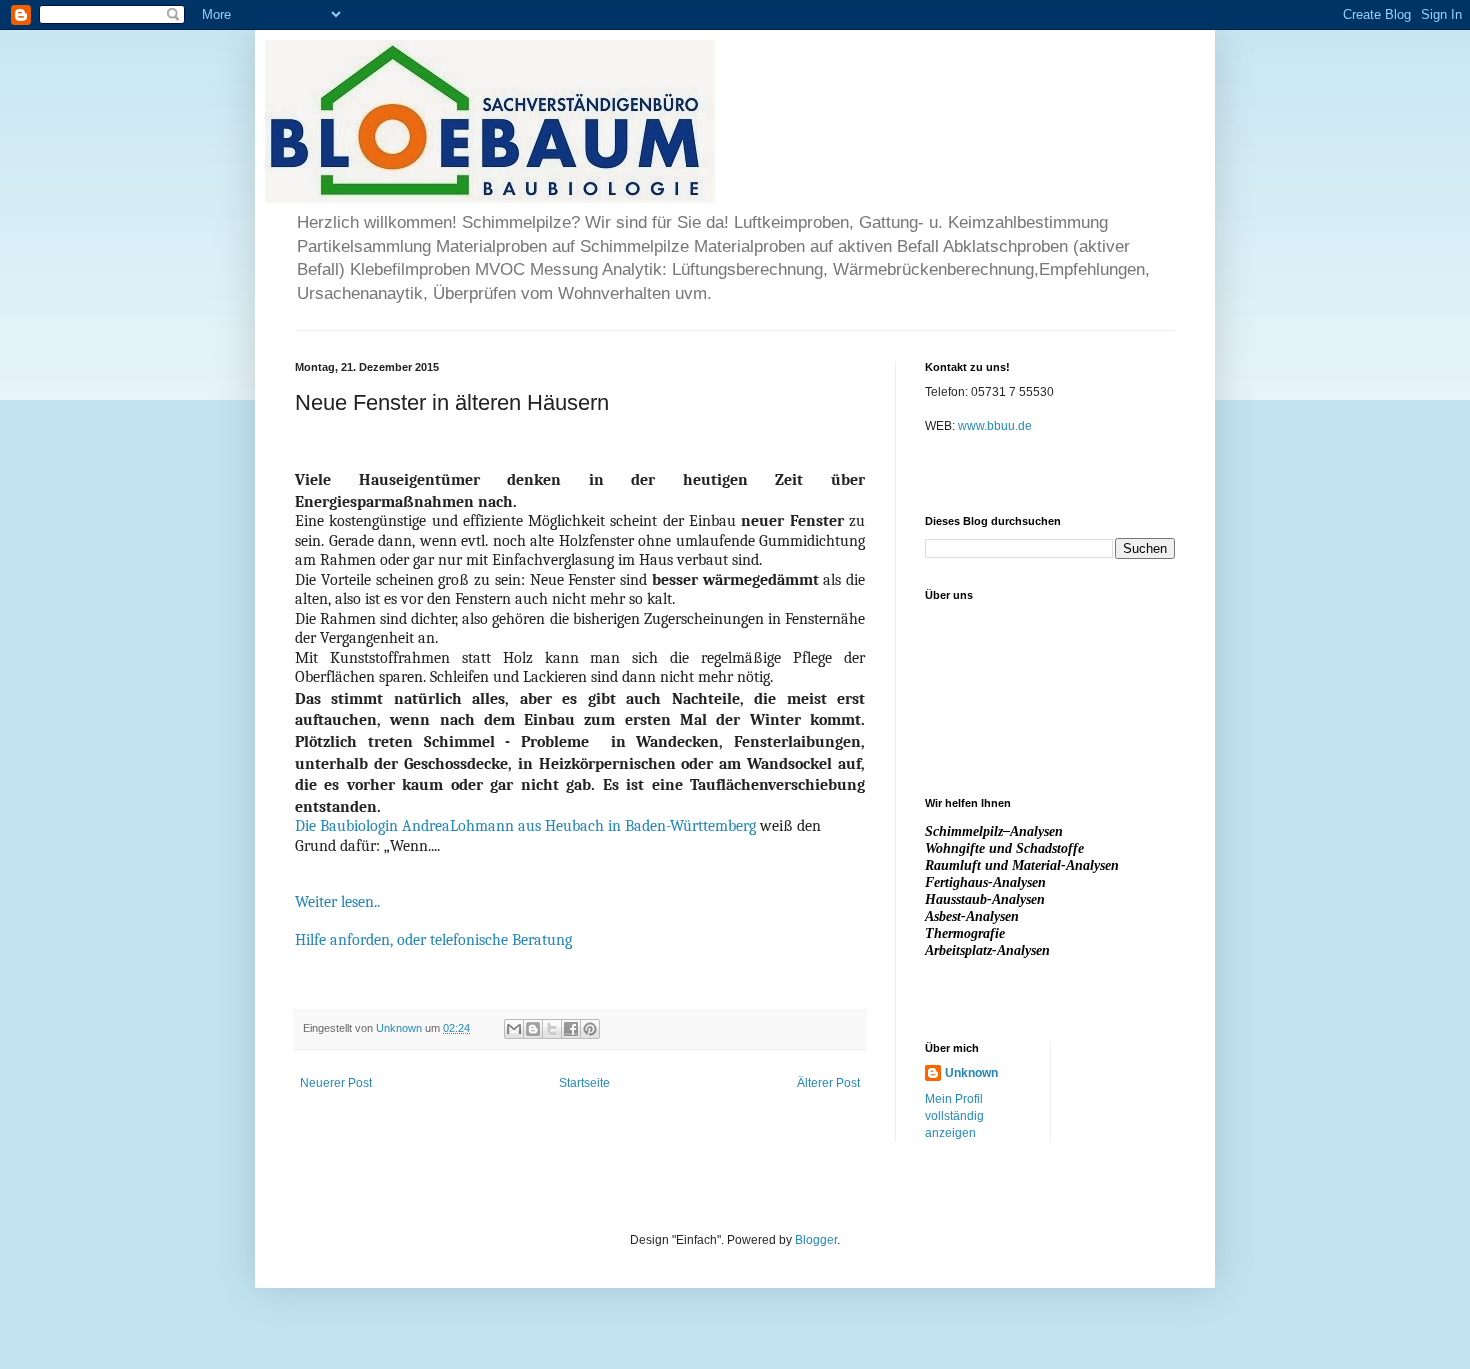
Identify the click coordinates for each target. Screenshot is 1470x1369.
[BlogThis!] (533, 1029)
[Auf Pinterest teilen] (590, 1029)
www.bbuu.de (995, 426)
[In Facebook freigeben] (571, 1029)
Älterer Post (828, 1083)
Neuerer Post (336, 1083)
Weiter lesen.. (339, 902)
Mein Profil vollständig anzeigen (954, 1116)
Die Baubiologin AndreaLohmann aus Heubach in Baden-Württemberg (525, 826)
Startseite (584, 1083)
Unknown (971, 1073)
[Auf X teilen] (552, 1029)
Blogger (816, 1240)
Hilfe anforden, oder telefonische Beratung (433, 940)
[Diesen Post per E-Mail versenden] (514, 1029)
